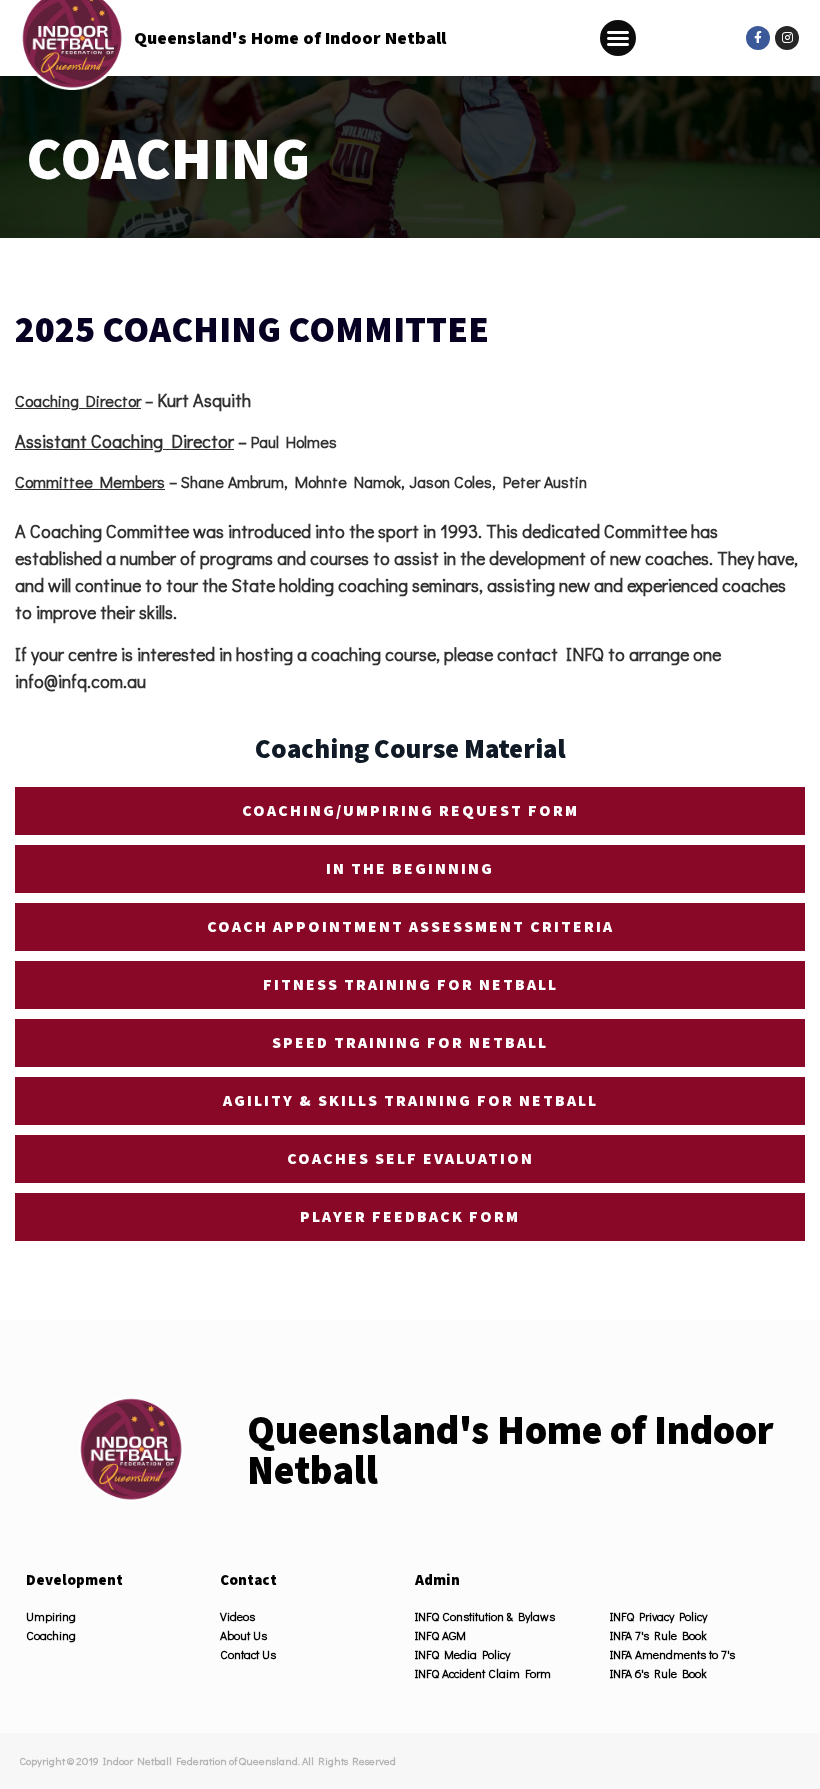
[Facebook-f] (758, 38)
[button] (618, 38)
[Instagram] (787, 38)
